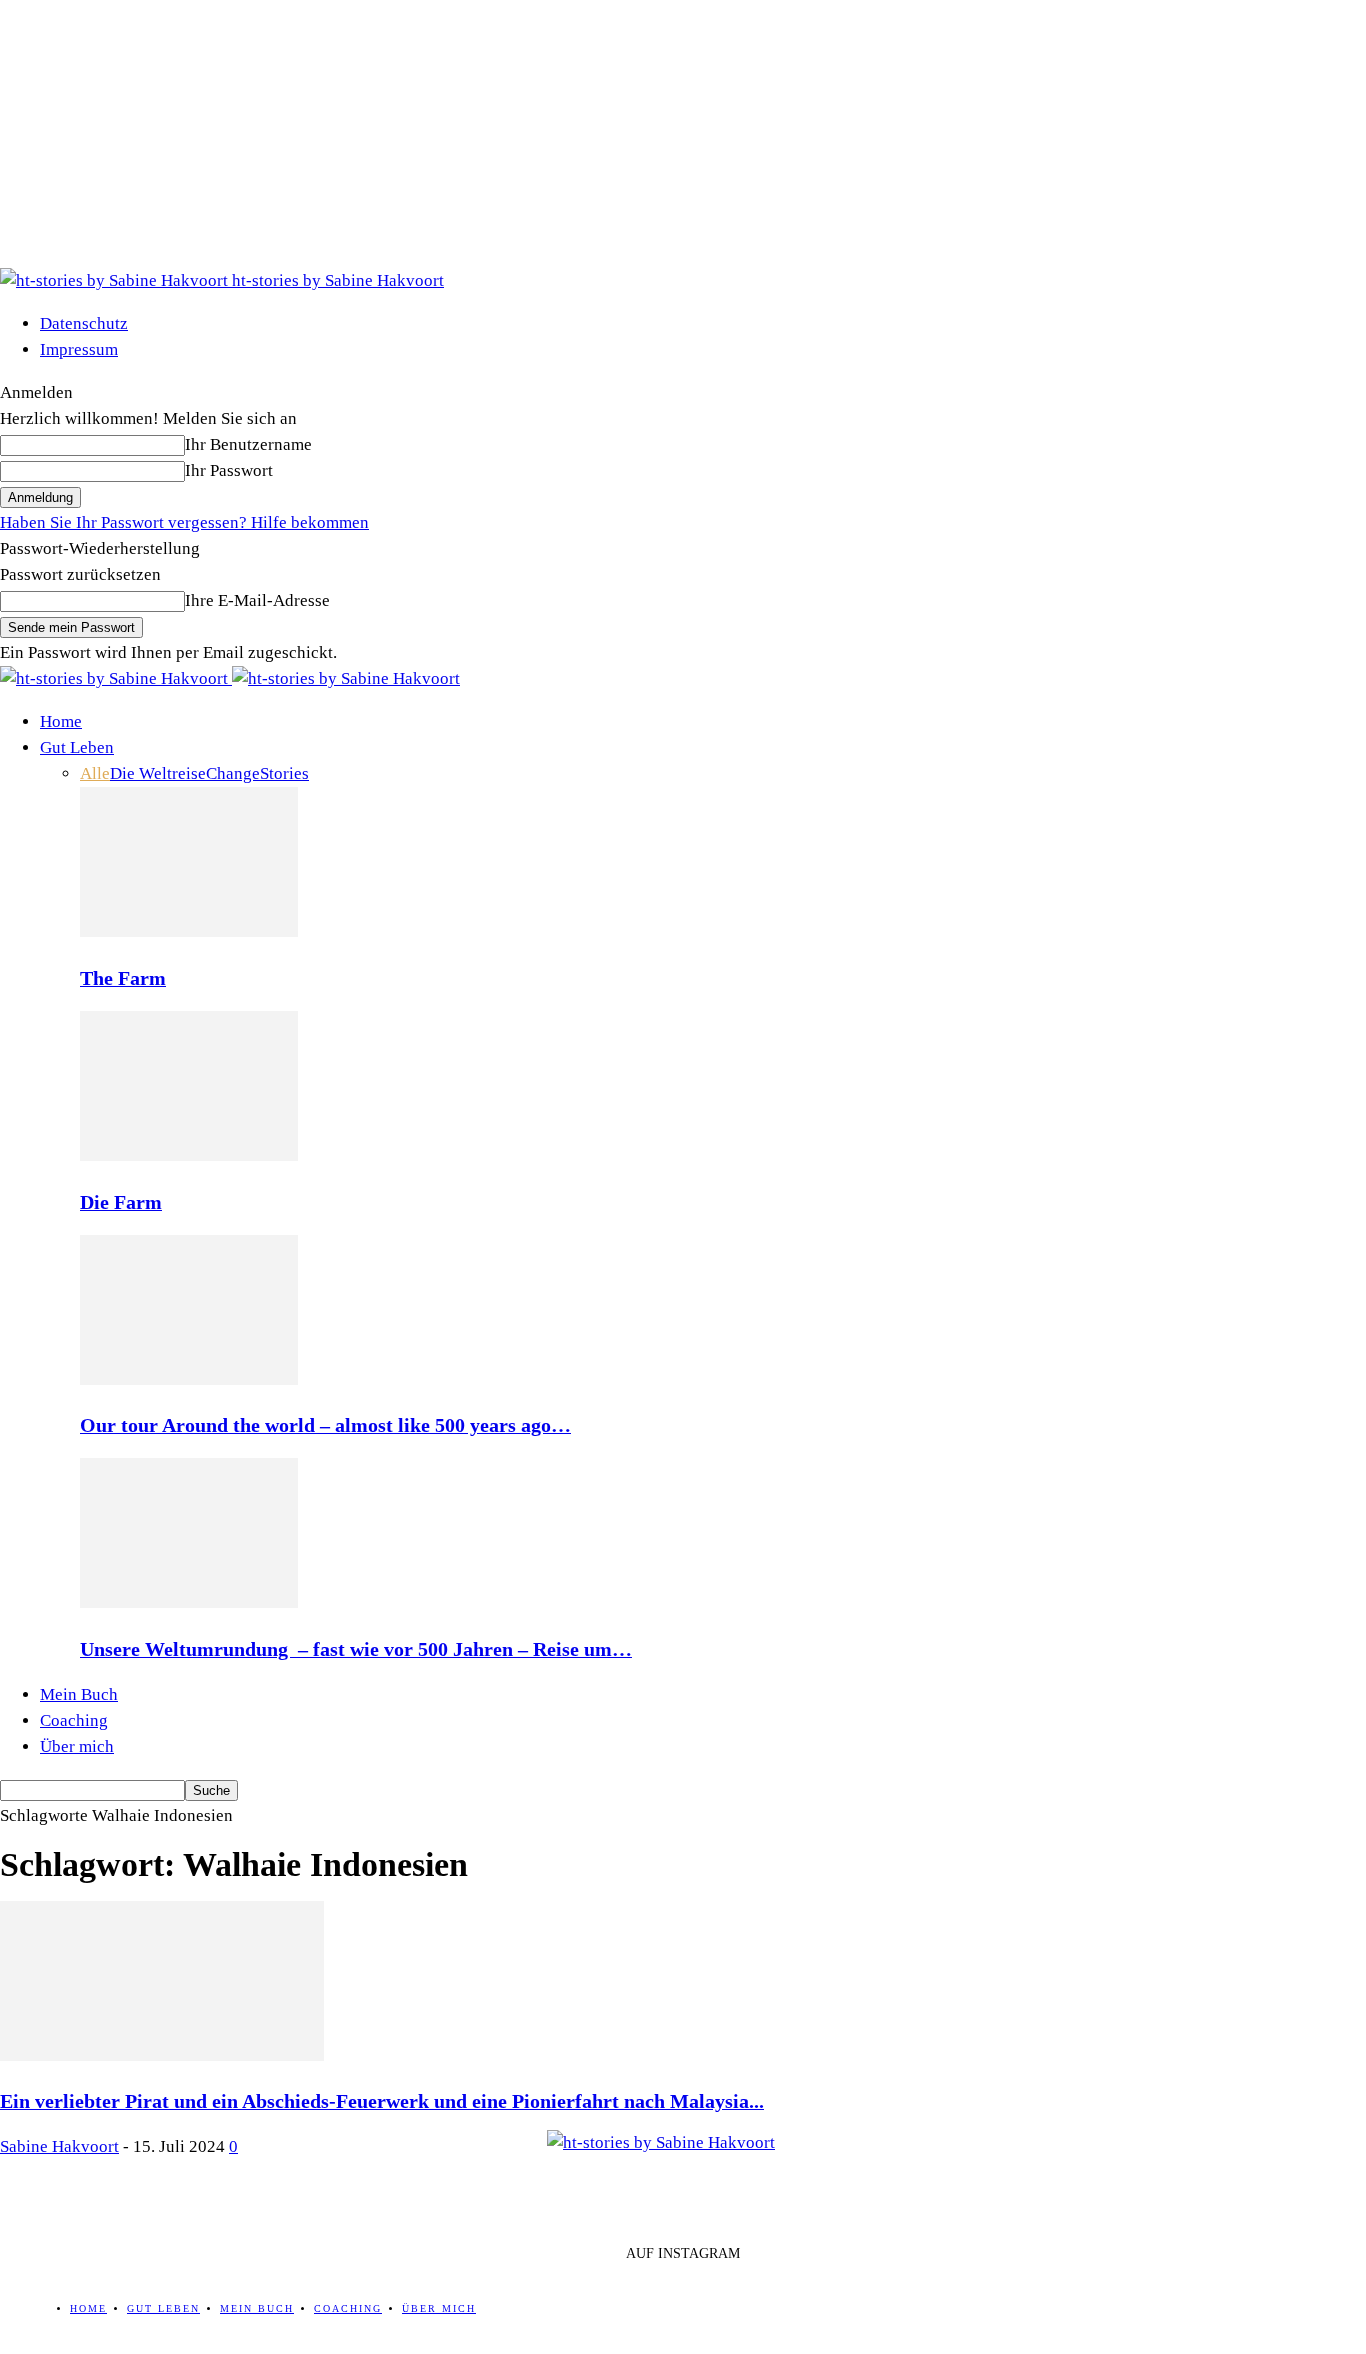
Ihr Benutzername (248, 444)
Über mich (77, 1746)
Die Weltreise (158, 773)
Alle (95, 773)
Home (61, 721)
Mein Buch (79, 1694)
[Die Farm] (189, 1155)
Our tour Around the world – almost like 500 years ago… (325, 1425)
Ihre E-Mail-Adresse (257, 600)
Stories (284, 773)
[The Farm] (189, 931)
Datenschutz (84, 323)
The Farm (123, 978)
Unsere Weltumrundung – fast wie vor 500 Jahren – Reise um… (356, 1649)
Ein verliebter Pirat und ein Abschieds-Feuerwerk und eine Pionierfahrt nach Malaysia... (382, 2101)
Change (233, 773)
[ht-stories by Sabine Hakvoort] (683, 2175)
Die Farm (121, 1202)
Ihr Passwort (229, 470)
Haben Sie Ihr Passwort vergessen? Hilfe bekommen (184, 522)
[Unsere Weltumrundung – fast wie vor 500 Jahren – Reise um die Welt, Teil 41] (189, 1602)
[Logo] (116, 678)
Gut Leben (77, 747)
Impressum (79, 349)
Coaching (74, 1720)
